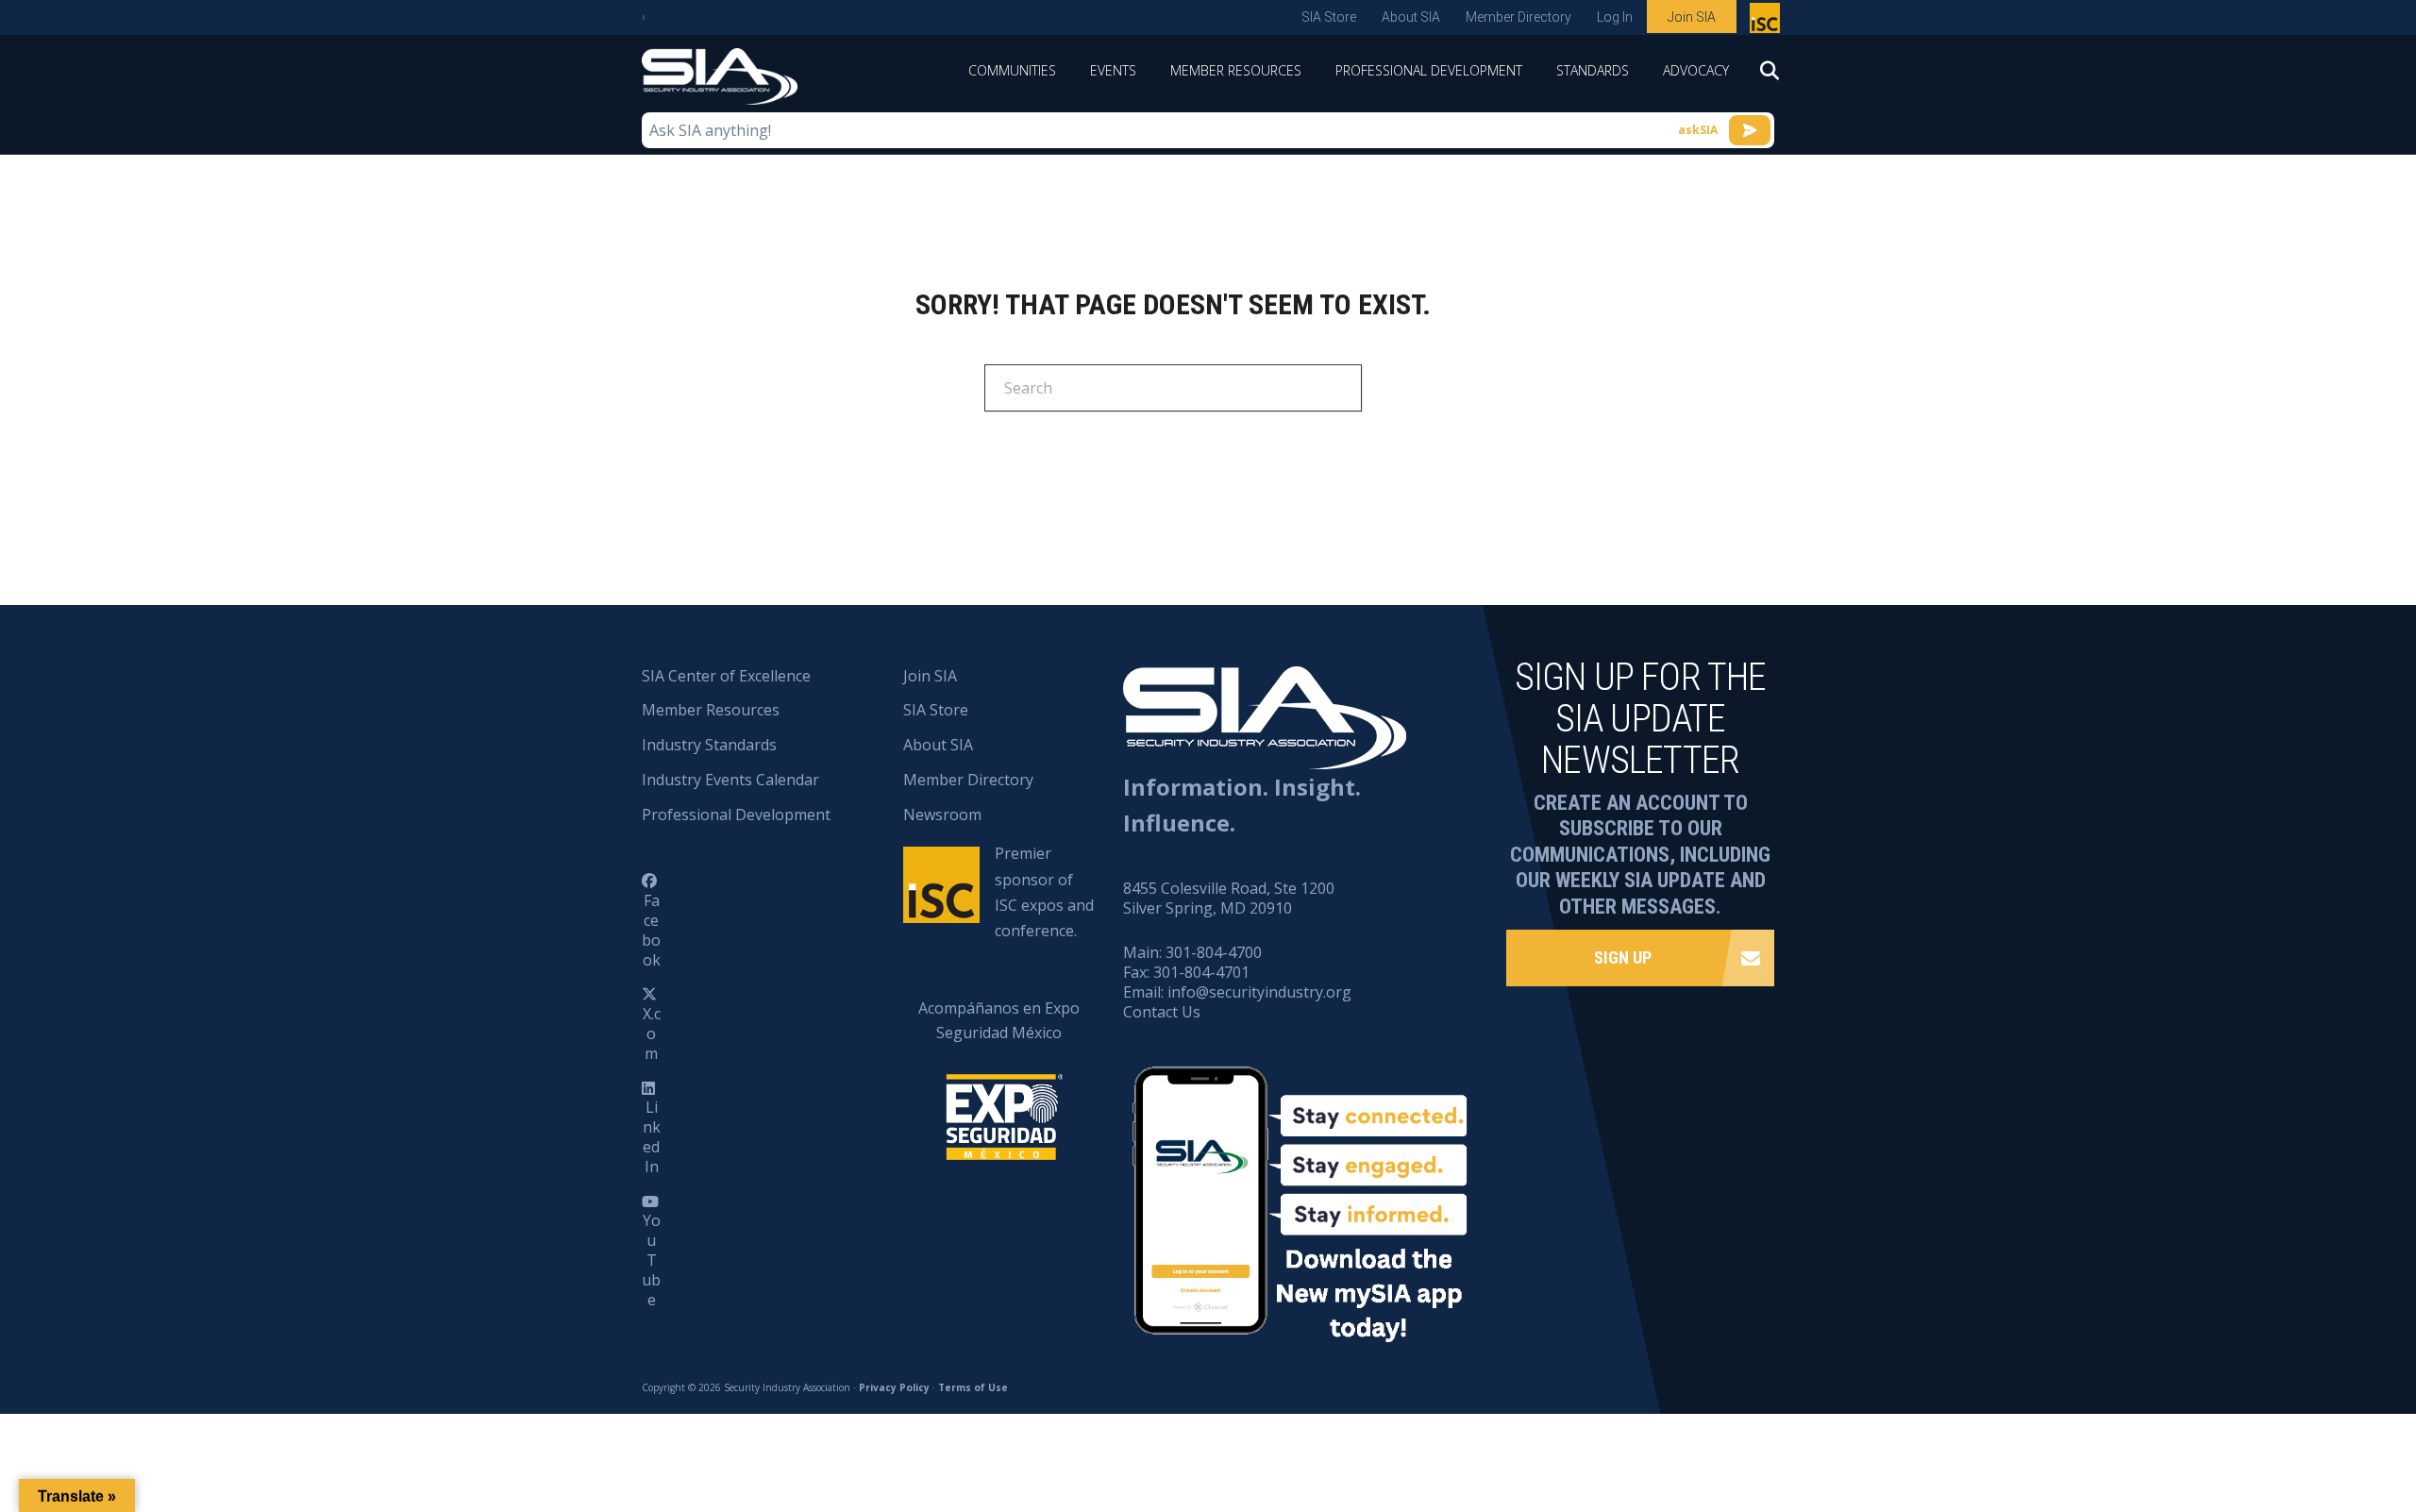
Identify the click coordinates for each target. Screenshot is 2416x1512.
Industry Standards (709, 745)
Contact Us (1162, 1012)
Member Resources (1236, 70)
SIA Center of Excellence (726, 676)
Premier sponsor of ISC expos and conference (1767, 22)
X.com (652, 1033)
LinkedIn (652, 1136)
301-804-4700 (1214, 952)
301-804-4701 (1201, 972)
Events (1113, 70)
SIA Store (1329, 17)
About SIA (1411, 17)
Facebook (651, 930)
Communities (1012, 70)
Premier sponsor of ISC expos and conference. (1044, 892)
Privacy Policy (894, 1387)
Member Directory (1518, 17)
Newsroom (942, 815)
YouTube (651, 1260)
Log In (1615, 17)
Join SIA (1692, 17)
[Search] (1760, 76)
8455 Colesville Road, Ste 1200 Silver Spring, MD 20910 (1229, 898)
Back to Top (2321, 1404)
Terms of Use (973, 1387)
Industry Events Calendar (730, 780)
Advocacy (1696, 70)
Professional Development (1429, 70)
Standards (1593, 70)
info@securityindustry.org (1259, 992)
